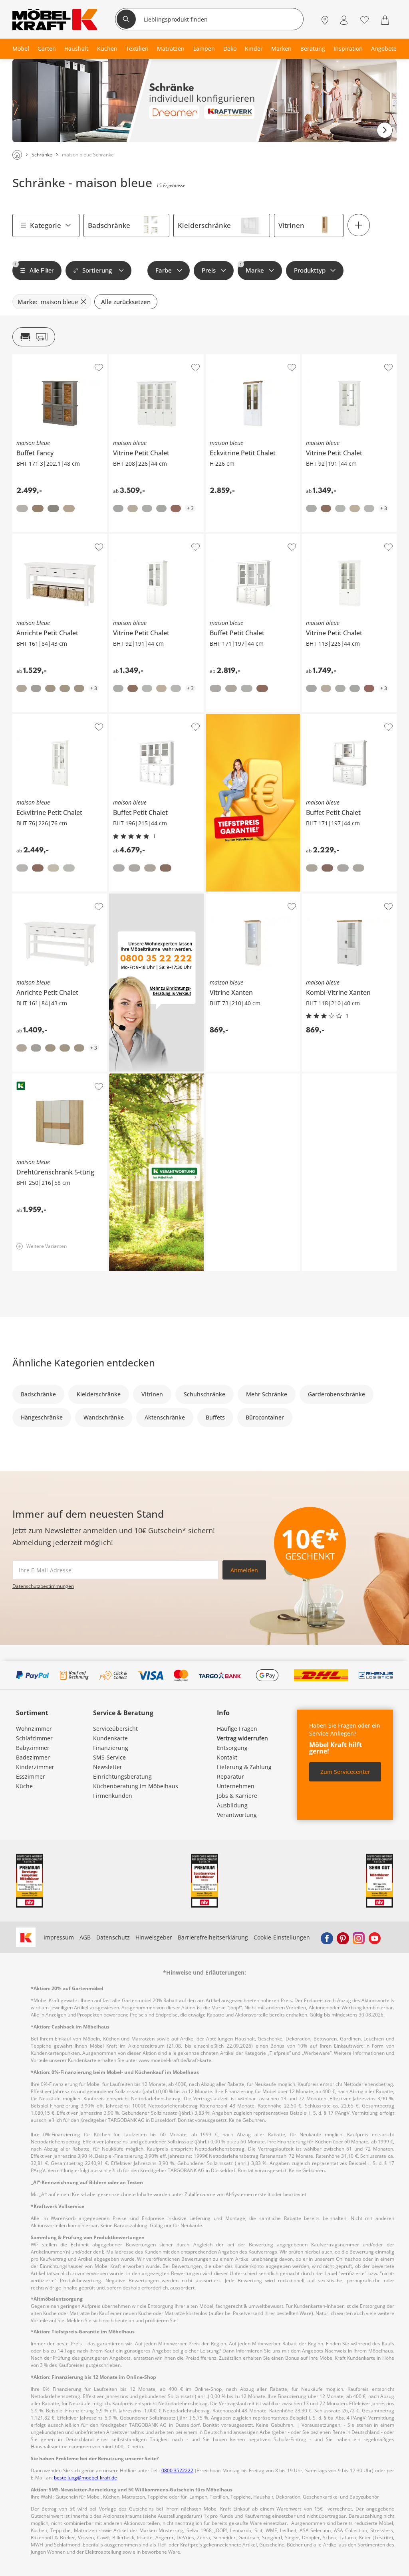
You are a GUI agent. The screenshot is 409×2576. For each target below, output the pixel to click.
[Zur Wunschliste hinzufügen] (99, 368)
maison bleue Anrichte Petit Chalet (59, 537)
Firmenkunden (113, 1796)
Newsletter (108, 1767)
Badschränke (109, 225)
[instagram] (359, 1937)
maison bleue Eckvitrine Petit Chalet (253, 360)
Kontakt (227, 1757)
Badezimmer (33, 1757)
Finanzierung (111, 1748)
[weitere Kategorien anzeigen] (359, 225)
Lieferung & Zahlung (244, 1767)
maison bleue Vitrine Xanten (244, 897)
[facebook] (327, 1937)
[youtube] (375, 1937)
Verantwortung (237, 1815)
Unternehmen (236, 1786)
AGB (85, 1937)
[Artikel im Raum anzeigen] (34, 337)
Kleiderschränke (204, 225)
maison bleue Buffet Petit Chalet (249, 537)
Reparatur (230, 1776)
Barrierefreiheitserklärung (213, 1937)
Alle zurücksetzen (126, 302)
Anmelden (244, 1570)
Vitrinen (291, 225)
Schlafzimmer (34, 1738)
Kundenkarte (110, 1738)
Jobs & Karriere (237, 1796)
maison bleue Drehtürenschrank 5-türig (59, 1079)
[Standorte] (325, 20)
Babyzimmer (33, 1748)
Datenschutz (113, 1937)
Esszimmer (31, 1776)
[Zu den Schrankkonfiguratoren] (205, 101)
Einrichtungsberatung (122, 1776)
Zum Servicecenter (345, 1772)
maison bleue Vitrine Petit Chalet (153, 358)
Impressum (59, 1937)
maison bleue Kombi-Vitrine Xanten (348, 900)
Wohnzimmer (34, 1729)
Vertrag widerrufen (242, 1738)
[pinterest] (343, 1937)
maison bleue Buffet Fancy (48, 358)
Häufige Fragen (237, 1729)
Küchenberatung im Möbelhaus (136, 1786)
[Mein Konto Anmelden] (344, 20)
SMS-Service (109, 1757)
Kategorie (46, 225)
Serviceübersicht (115, 1729)
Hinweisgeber (154, 1937)
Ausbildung (232, 1805)
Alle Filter (34, 268)
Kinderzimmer (35, 1767)
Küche (24, 1786)
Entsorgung (232, 1748)
